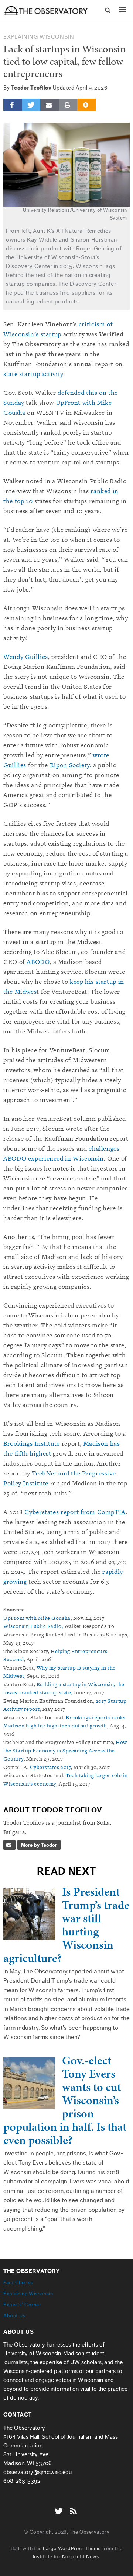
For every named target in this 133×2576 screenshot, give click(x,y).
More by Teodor (39, 1845)
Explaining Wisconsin (39, 37)
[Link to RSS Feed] (74, 2507)
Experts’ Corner (22, 2305)
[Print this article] (68, 105)
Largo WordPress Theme (72, 2549)
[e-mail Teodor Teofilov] (9, 1845)
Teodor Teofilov (31, 88)
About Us (14, 2316)
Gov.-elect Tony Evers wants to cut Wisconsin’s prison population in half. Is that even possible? (65, 2100)
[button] (108, 11)
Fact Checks (18, 2283)
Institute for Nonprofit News (66, 2557)
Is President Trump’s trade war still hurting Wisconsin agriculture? (66, 1925)
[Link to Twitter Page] (61, 2507)
